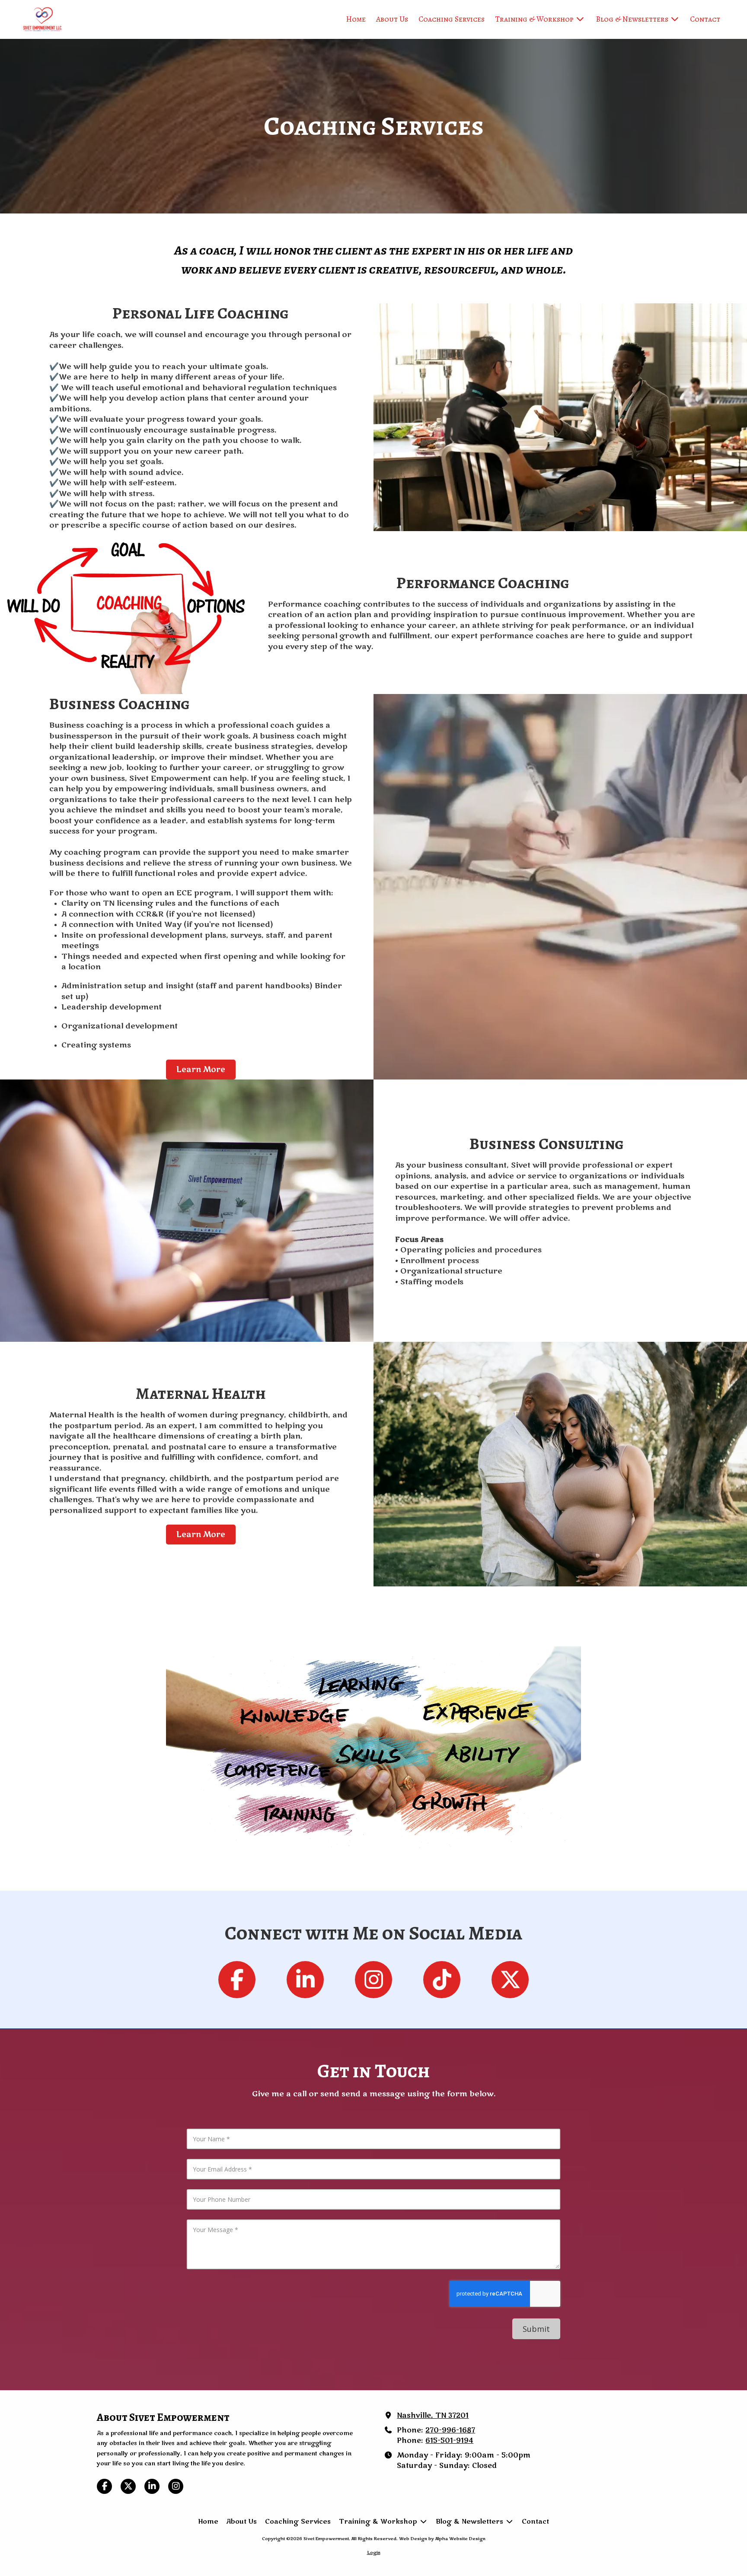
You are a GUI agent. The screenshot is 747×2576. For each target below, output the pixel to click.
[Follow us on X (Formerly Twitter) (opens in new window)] (510, 1980)
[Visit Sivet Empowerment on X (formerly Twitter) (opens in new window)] (128, 2486)
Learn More (201, 1070)
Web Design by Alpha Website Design (442, 2539)
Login (374, 2553)
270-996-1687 (450, 2430)
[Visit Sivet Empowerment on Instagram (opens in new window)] (176, 2486)
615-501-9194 (449, 2441)
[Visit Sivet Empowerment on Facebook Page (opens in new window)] (104, 2486)
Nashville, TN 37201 (433, 2416)
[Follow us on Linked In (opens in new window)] (305, 1980)
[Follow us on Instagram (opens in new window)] (373, 1980)
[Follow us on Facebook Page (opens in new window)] (237, 1980)
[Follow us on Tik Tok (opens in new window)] (442, 1980)
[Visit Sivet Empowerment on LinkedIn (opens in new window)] (152, 2486)
